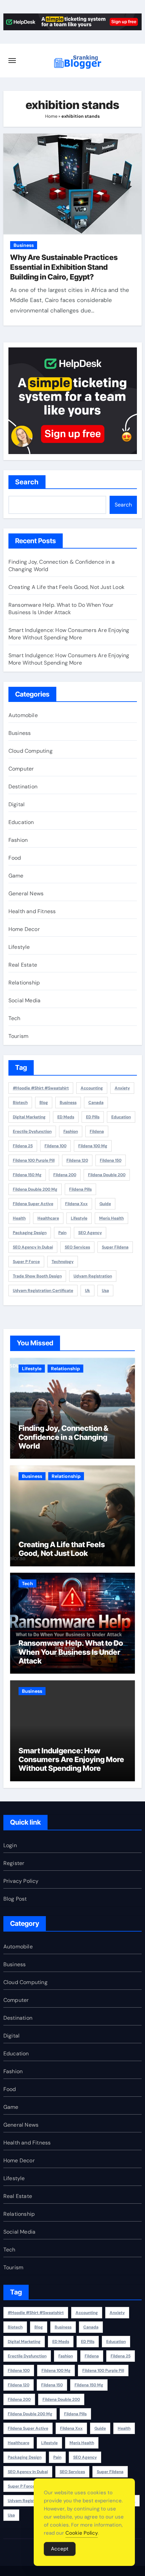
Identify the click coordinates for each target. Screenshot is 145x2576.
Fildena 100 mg (93, 1146)
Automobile (23, 715)
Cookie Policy (82, 2533)
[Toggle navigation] (12, 61)
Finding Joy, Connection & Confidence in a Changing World (63, 1437)
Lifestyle (19, 947)
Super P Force (26, 1262)
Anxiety (122, 1088)
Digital (17, 804)
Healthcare (48, 1218)
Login (10, 1845)
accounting (92, 1088)
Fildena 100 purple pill (34, 1160)
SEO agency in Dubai (33, 1247)
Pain (62, 1233)
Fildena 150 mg (27, 1175)
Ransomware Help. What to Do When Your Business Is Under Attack (61, 609)
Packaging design (30, 1233)
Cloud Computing (31, 751)
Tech (14, 1018)
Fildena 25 (23, 1146)
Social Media (24, 1000)
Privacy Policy (21, 1881)
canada (96, 1103)
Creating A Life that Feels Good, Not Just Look (66, 587)
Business (24, 245)
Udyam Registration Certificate (43, 1291)
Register (14, 1863)
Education (21, 822)
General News (26, 893)
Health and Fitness (32, 911)
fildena (97, 1131)
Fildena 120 (77, 1160)
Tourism (18, 1036)
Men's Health (111, 1218)
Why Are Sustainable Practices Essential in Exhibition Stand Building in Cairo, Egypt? (64, 267)
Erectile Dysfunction (32, 1131)
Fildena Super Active (33, 1204)
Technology (63, 1262)
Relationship (24, 983)
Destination (23, 787)
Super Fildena (115, 1247)
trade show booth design (37, 1276)
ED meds (66, 1117)
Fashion (18, 840)
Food (15, 858)
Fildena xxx (76, 1204)
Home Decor (24, 929)
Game (16, 876)
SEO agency (90, 1233)
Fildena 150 (111, 1160)
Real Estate (23, 965)
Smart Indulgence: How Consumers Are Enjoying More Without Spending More (69, 634)
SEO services (77, 1247)
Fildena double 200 (107, 1175)
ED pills (93, 1117)
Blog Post (15, 1899)
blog (44, 1103)
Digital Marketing (29, 1117)
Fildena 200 (65, 1175)
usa (105, 1291)
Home (51, 116)
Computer (21, 769)
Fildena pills (80, 1189)
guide (105, 1204)
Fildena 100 (55, 1146)
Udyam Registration (93, 1276)
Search (27, 482)
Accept (60, 2549)
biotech (20, 1103)
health (19, 1218)
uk (88, 1291)
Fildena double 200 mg (35, 1189)
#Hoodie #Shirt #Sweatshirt (41, 1088)
